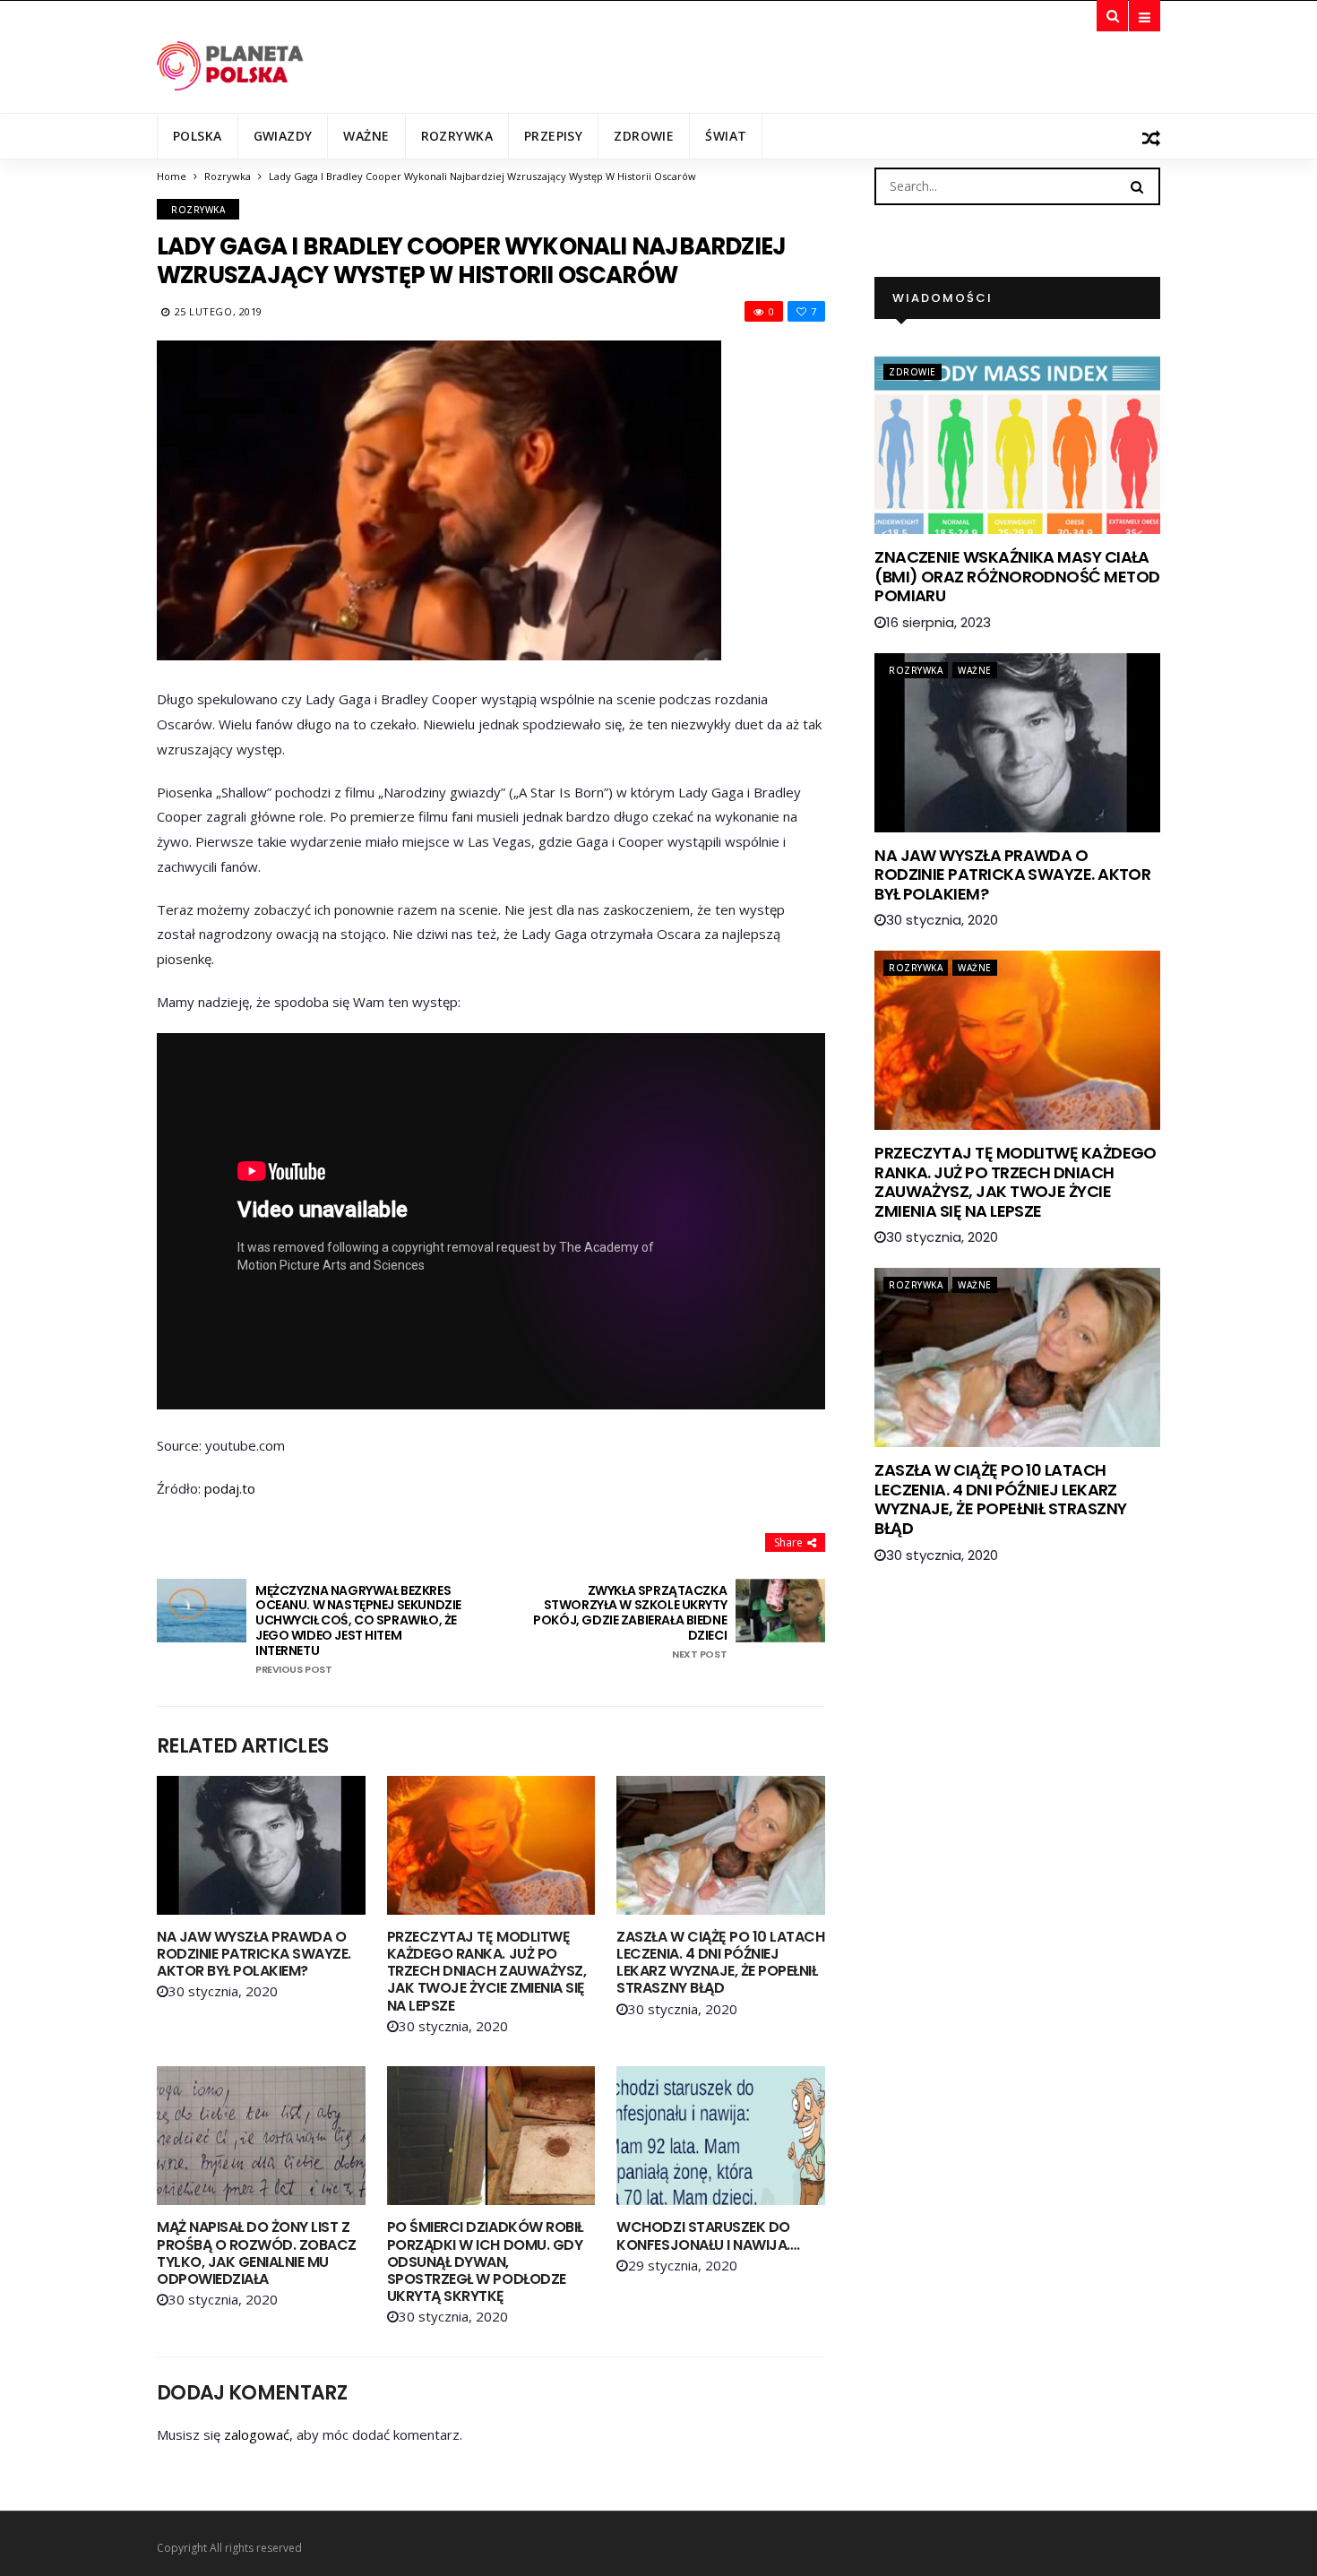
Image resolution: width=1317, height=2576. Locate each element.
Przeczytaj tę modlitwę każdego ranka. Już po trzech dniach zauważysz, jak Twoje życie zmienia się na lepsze (486, 1971)
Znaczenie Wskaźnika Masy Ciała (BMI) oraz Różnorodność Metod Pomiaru (1017, 576)
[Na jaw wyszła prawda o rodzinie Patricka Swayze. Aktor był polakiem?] (261, 1845)
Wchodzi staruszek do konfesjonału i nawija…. (708, 2236)
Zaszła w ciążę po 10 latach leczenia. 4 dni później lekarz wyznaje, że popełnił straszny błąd (720, 1963)
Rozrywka (457, 136)
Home (172, 176)
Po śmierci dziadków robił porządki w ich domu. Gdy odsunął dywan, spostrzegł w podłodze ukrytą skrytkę (485, 2262)
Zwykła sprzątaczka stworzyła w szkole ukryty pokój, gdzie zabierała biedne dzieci (630, 1622)
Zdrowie (644, 136)
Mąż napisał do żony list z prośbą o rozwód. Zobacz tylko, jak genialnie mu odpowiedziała (257, 2253)
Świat (726, 136)
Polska (198, 136)
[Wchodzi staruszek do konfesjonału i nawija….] (721, 2136)
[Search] (1137, 185)
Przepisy (553, 136)
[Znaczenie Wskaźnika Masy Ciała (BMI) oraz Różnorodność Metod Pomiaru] (1017, 444)
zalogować (257, 2434)
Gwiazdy (283, 136)
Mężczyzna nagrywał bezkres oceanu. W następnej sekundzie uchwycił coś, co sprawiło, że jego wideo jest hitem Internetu (358, 1629)
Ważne (366, 136)
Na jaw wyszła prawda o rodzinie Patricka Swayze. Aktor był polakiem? (254, 1954)
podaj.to (230, 1488)
